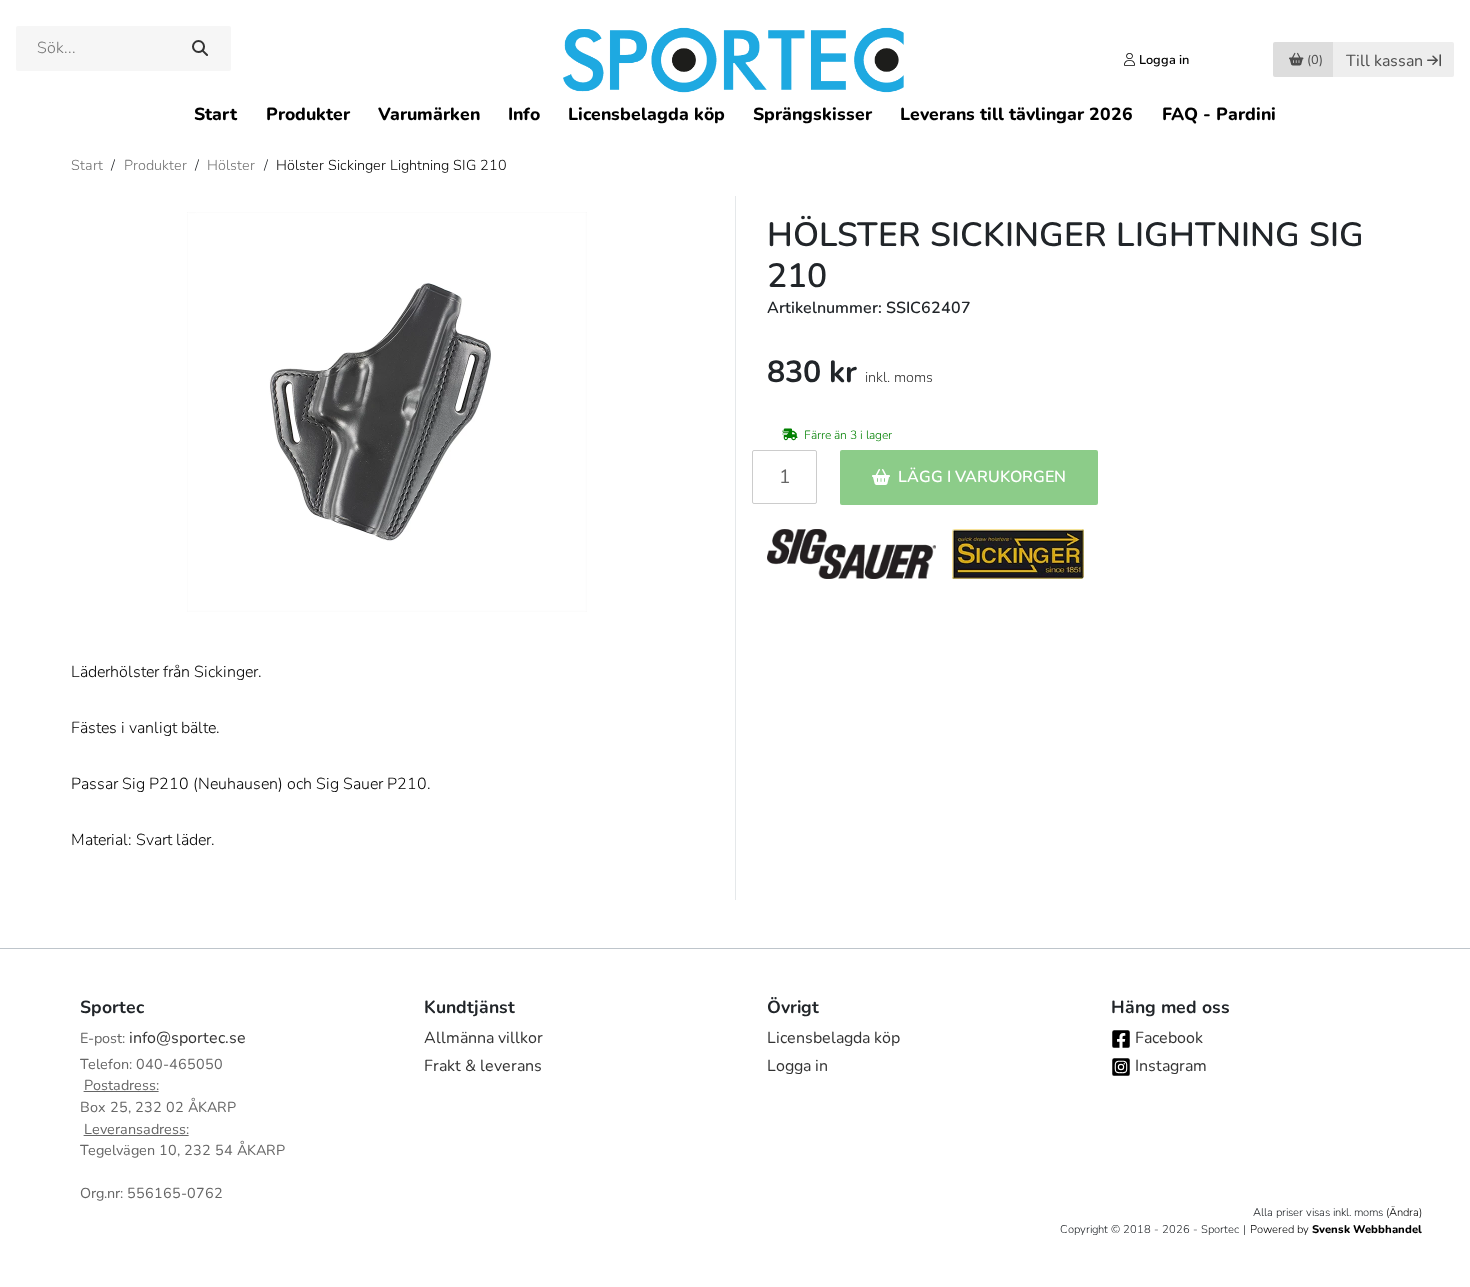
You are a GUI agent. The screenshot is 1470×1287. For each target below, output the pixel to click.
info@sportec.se (187, 1038)
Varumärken (429, 114)
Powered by (1336, 1229)
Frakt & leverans (483, 1066)
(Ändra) (1404, 1212)
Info (524, 114)
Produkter (308, 114)
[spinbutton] (784, 477)
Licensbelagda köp (646, 114)
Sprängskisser (812, 114)
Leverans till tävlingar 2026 (1016, 114)
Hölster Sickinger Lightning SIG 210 (391, 165)
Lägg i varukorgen (982, 477)
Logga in (797, 1066)
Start (215, 114)
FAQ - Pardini (1219, 114)
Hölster (231, 165)
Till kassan (1384, 61)
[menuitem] (215, 113)
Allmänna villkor (483, 1038)
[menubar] (734, 113)
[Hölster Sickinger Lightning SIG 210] (387, 412)
